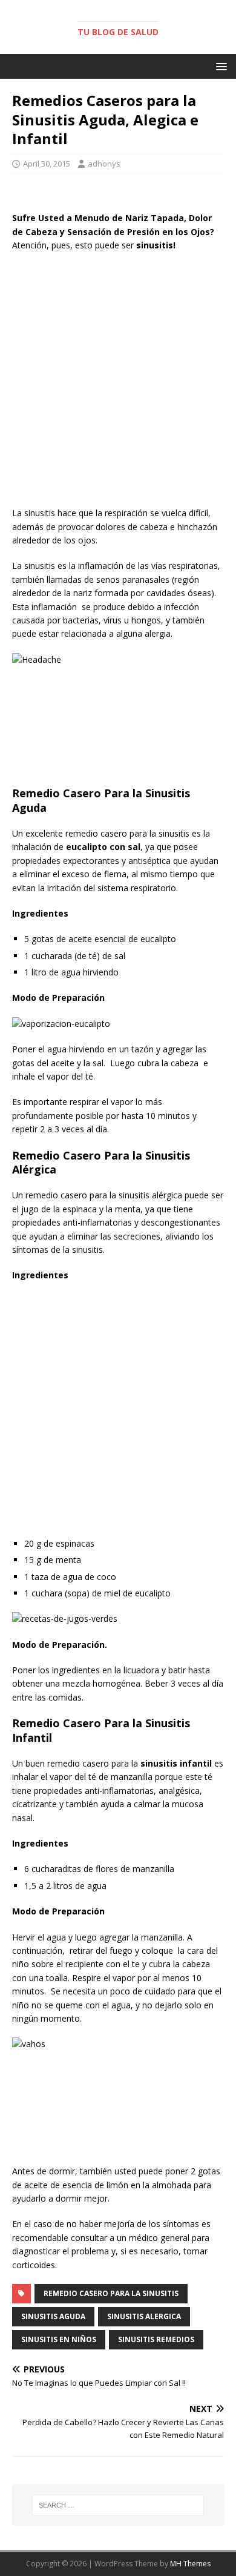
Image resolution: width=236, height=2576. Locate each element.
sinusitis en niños (59, 2339)
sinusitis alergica (144, 2316)
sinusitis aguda (53, 2316)
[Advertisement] (118, 382)
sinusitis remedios (156, 2339)
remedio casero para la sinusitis (111, 2293)
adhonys (104, 164)
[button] (219, 66)
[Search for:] (118, 2505)
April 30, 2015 (47, 164)
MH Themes (190, 2564)
